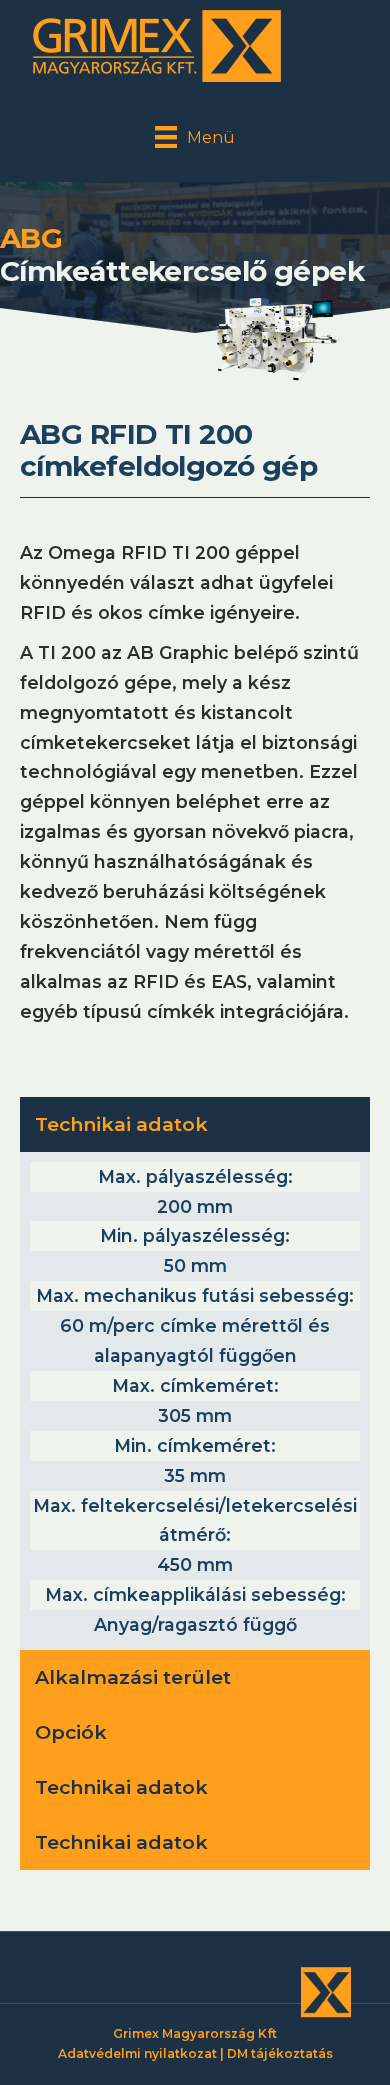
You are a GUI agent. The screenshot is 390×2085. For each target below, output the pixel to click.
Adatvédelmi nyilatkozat (137, 2053)
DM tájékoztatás (280, 2053)
